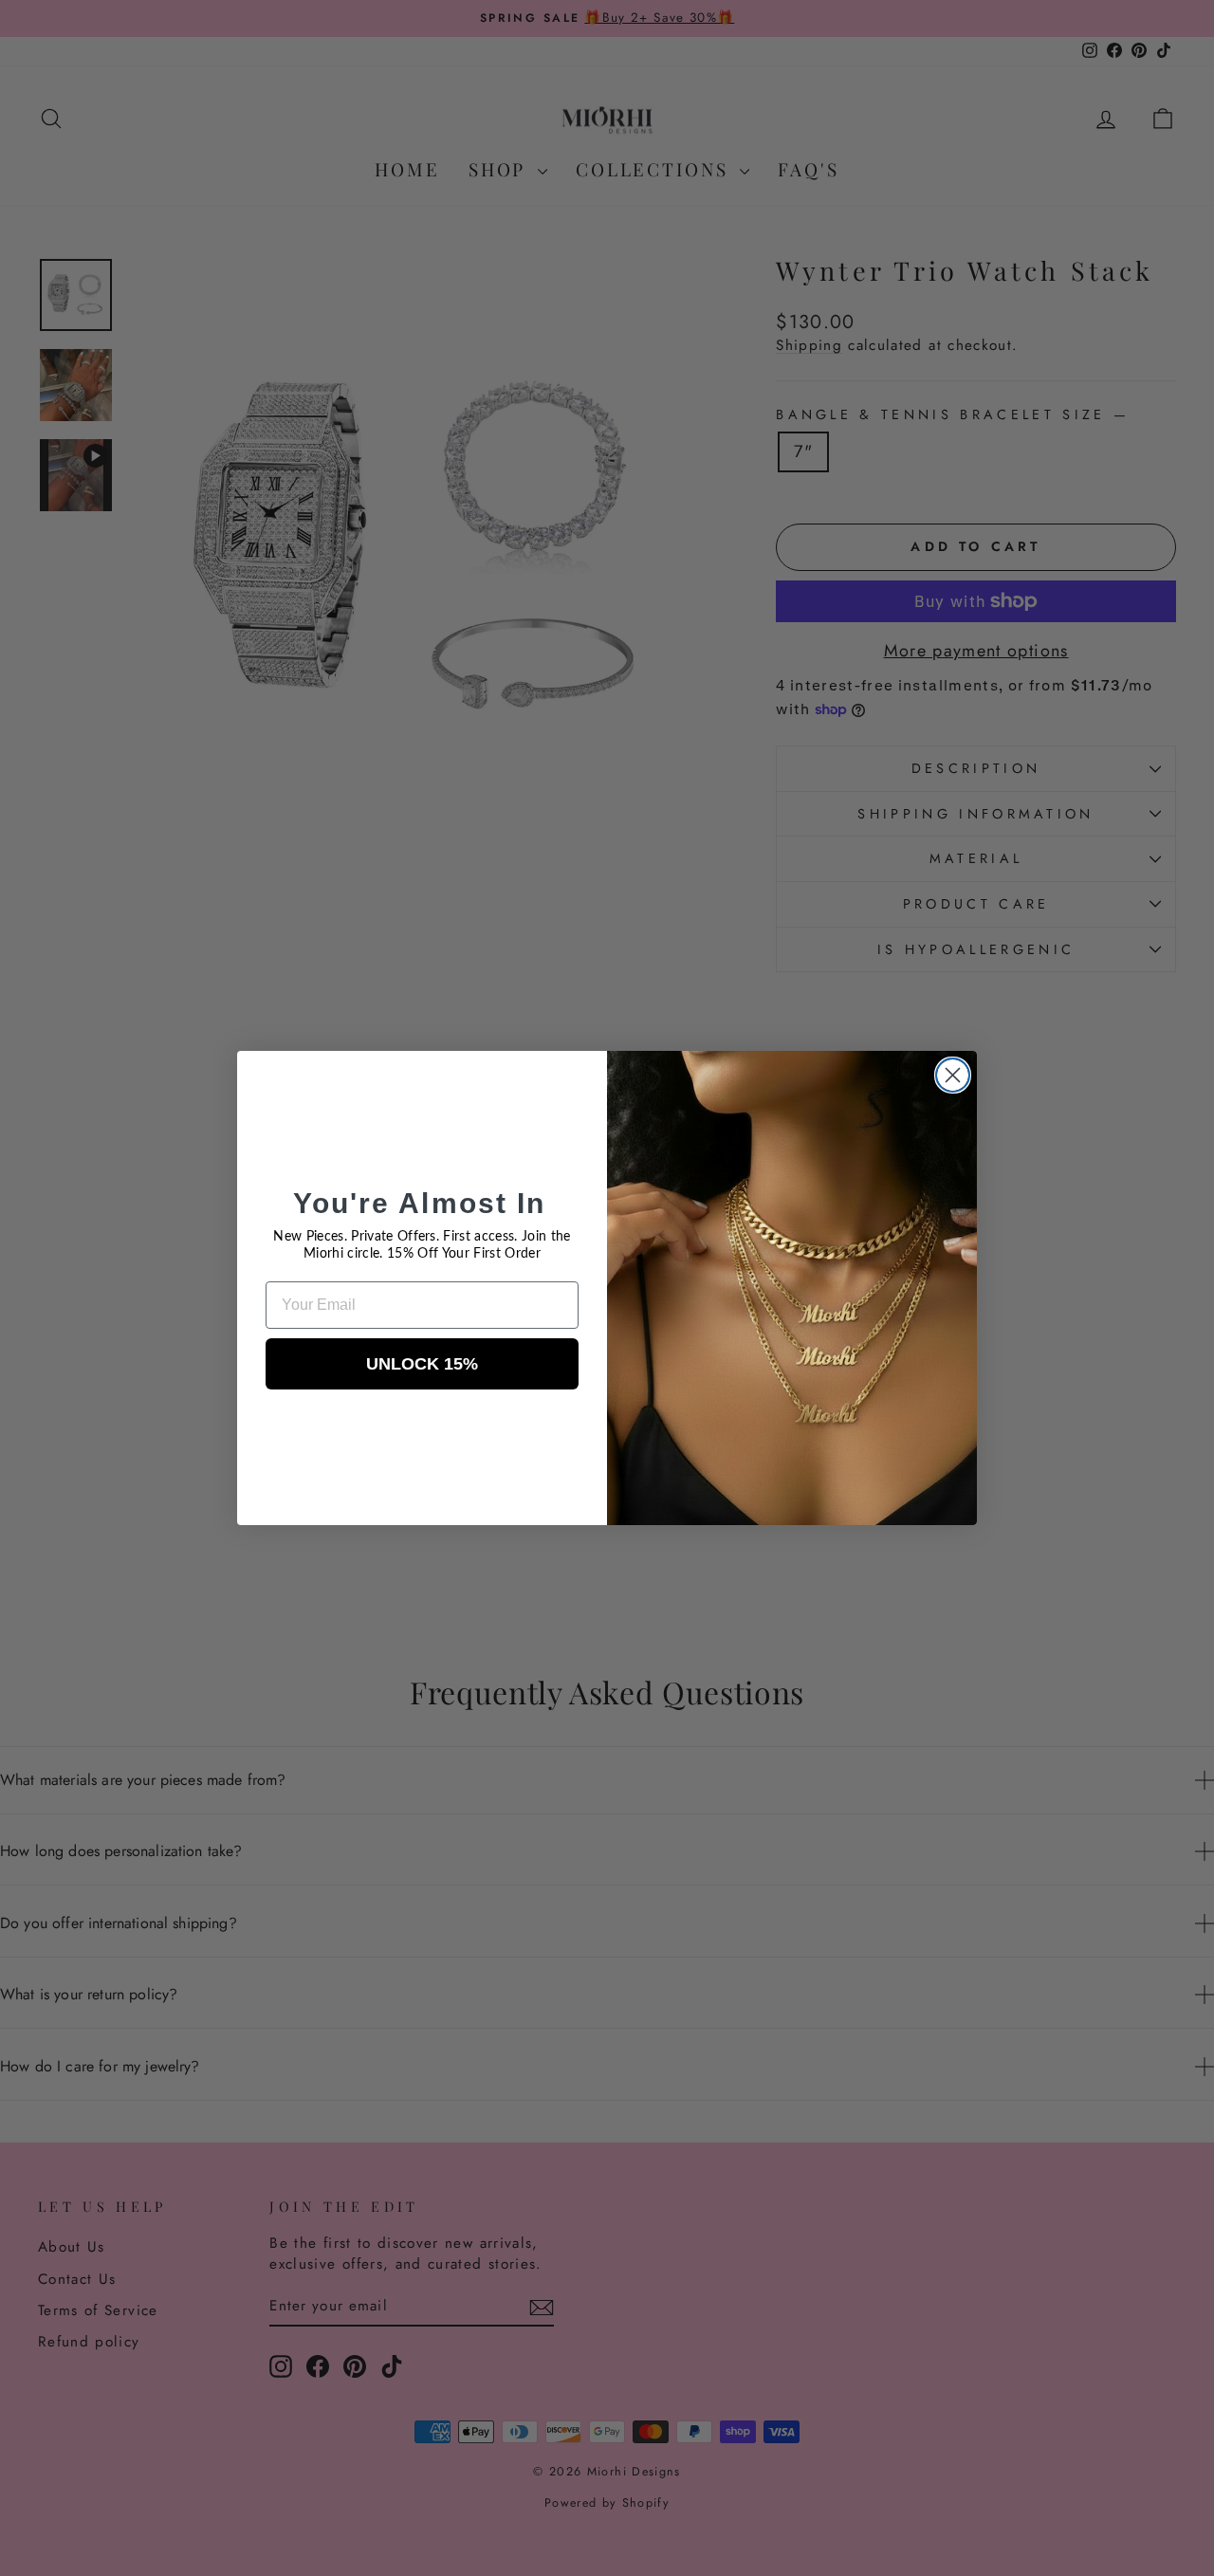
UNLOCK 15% (422, 1364)
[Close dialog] (953, 1075)
